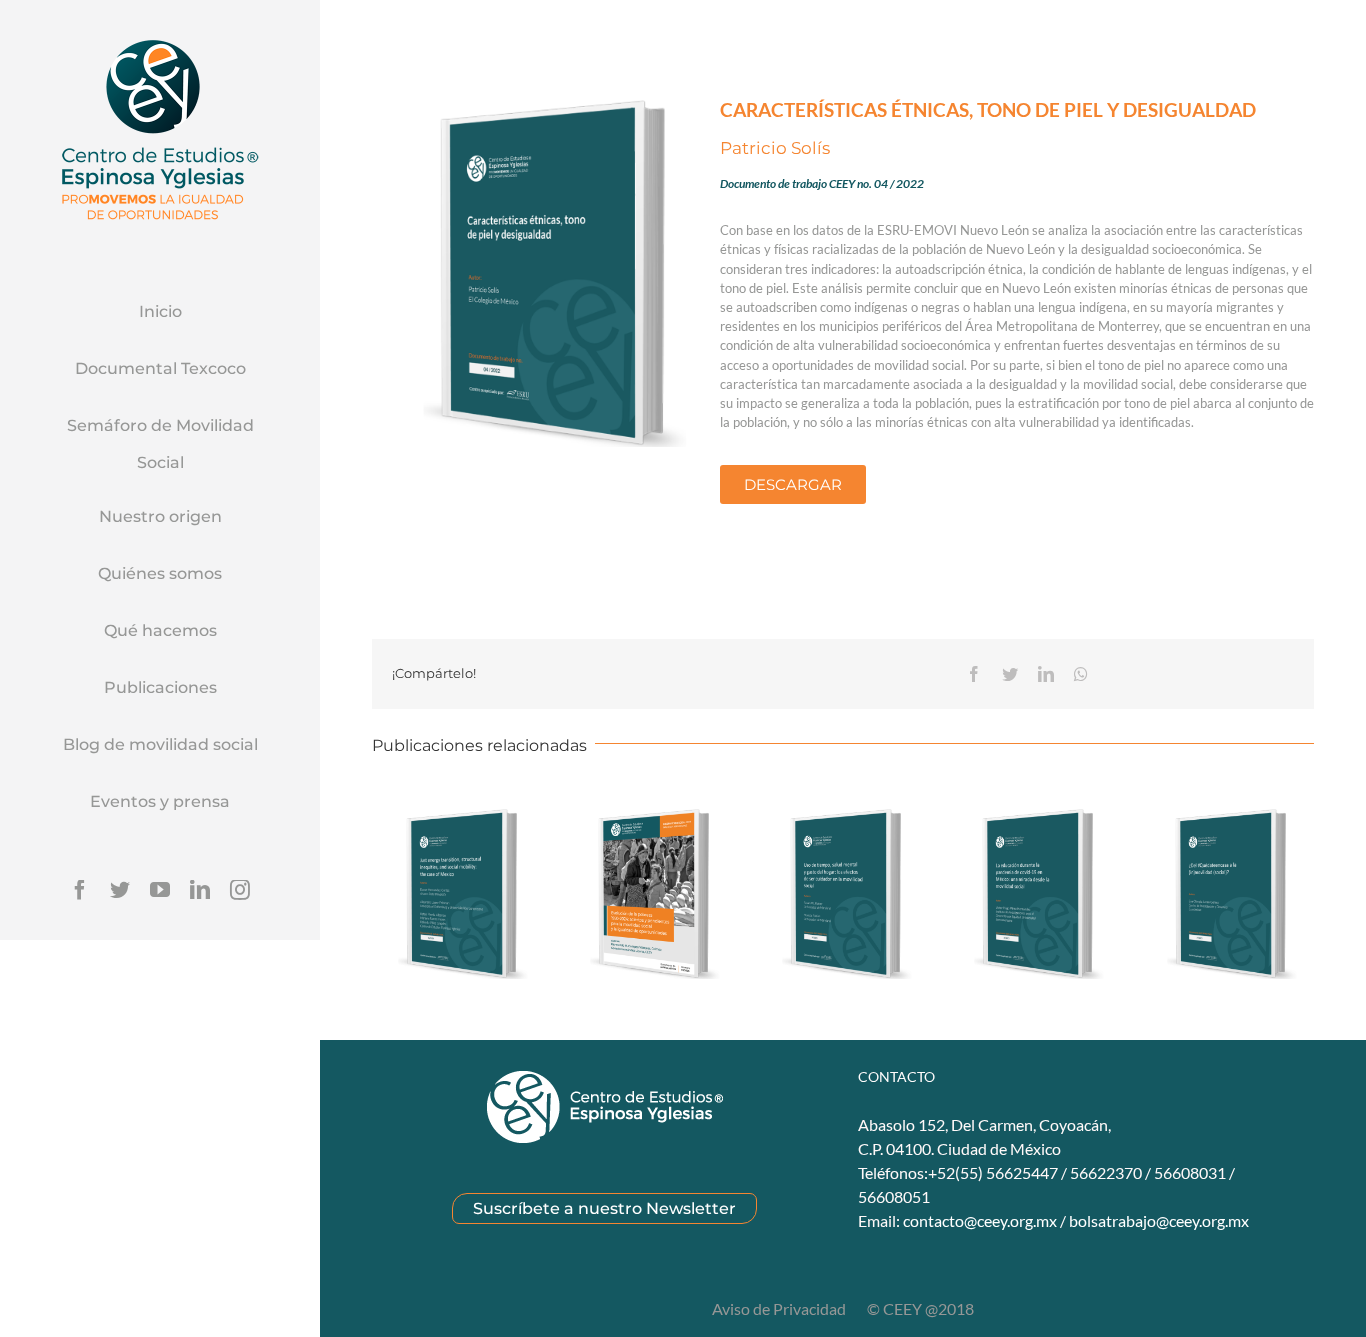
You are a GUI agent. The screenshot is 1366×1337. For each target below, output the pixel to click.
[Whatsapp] (1081, 674)
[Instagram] (240, 890)
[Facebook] (80, 890)
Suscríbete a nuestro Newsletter (604, 1208)
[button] (793, 484)
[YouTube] (160, 890)
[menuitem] (160, 313)
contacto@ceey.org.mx (980, 1220)
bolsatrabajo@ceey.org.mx (1159, 1220)
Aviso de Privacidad (780, 1308)
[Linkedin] (200, 890)
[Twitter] (120, 890)
